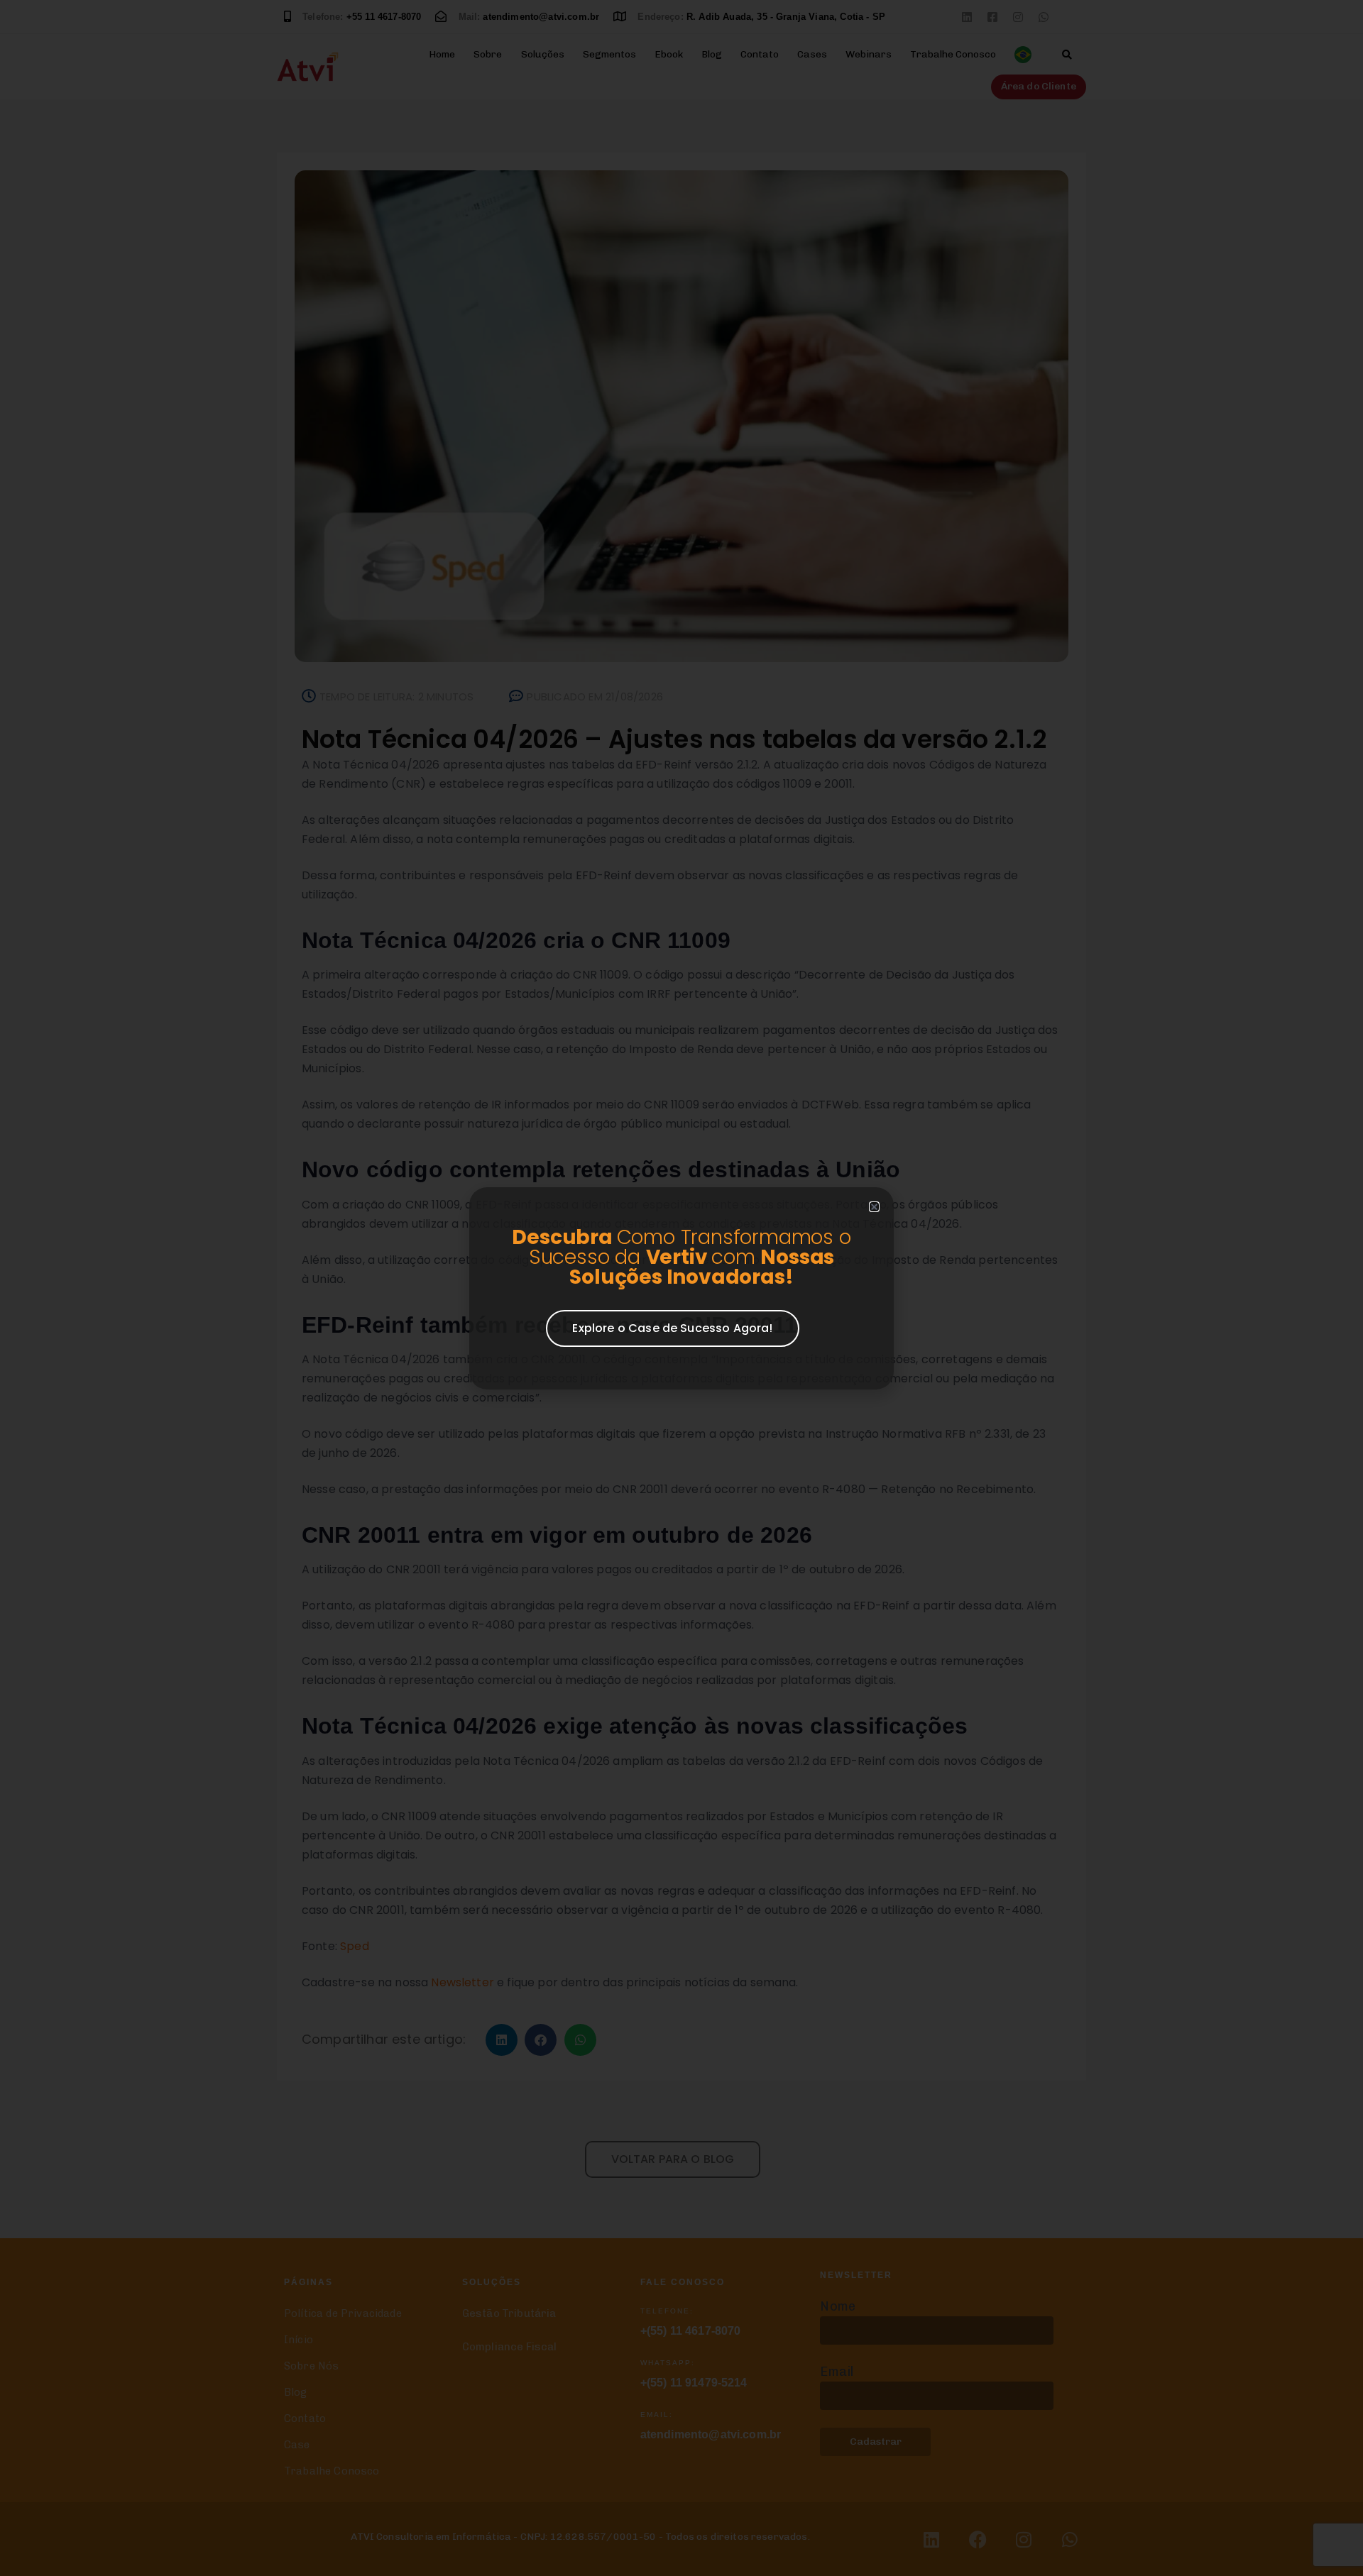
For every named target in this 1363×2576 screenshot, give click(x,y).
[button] (874, 1207)
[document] (681, 1288)
